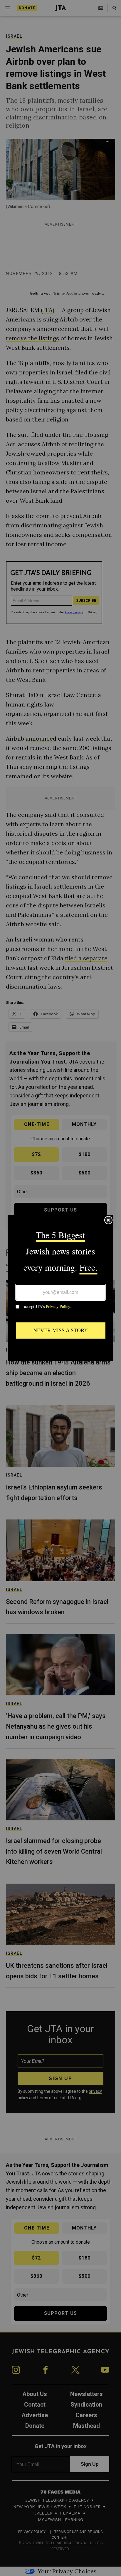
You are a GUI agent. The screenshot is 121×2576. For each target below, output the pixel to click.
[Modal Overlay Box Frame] (60, 1288)
